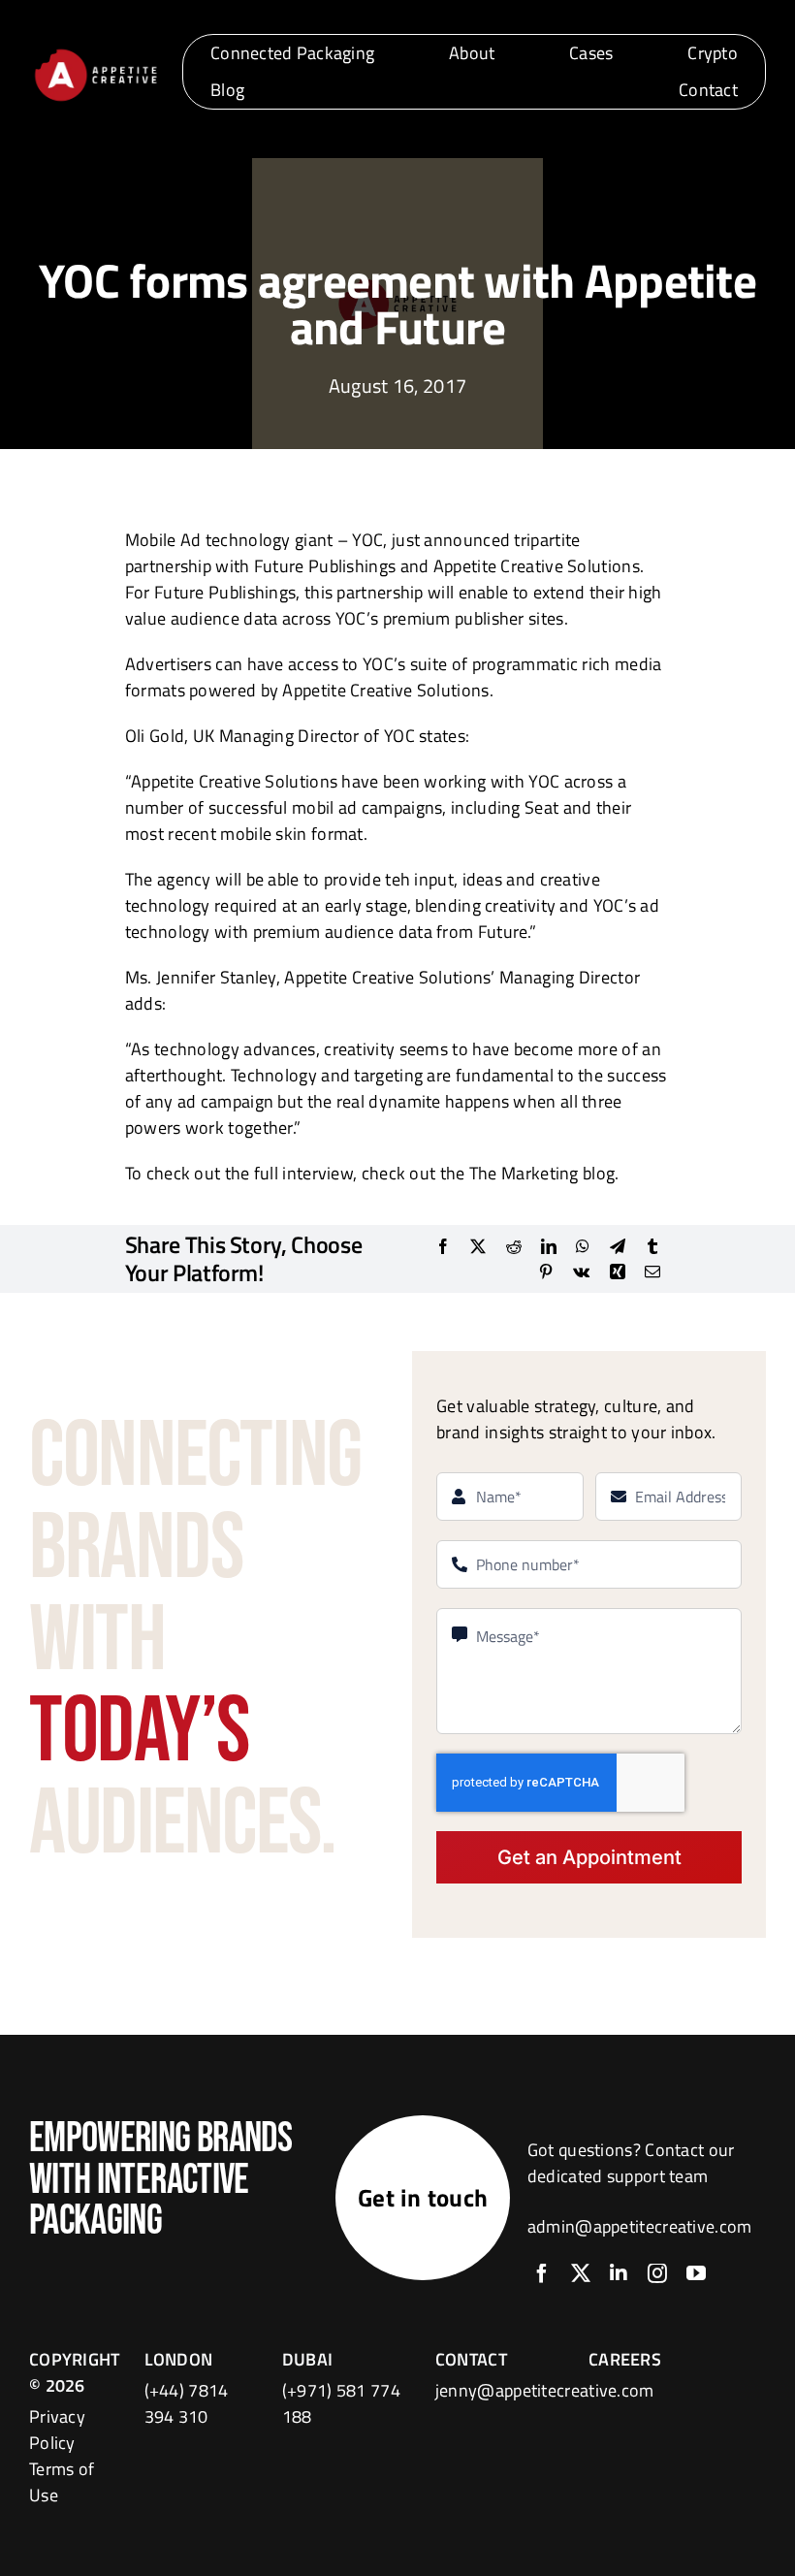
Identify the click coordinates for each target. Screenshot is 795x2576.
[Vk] (581, 1272)
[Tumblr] (652, 1246)
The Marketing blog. (544, 1173)
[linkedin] (619, 2273)
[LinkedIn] (549, 1246)
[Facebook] (443, 1246)
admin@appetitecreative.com (640, 2226)
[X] (478, 1246)
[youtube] (696, 2273)
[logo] (95, 53)
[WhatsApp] (583, 1246)
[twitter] (581, 2273)
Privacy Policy (57, 2430)
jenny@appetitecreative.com (545, 2390)
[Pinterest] (546, 1272)
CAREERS (625, 2359)
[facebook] (542, 2273)
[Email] (652, 1272)
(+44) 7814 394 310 (187, 2403)
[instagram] (657, 2273)
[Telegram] (618, 1246)
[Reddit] (514, 1246)
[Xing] (618, 1272)
